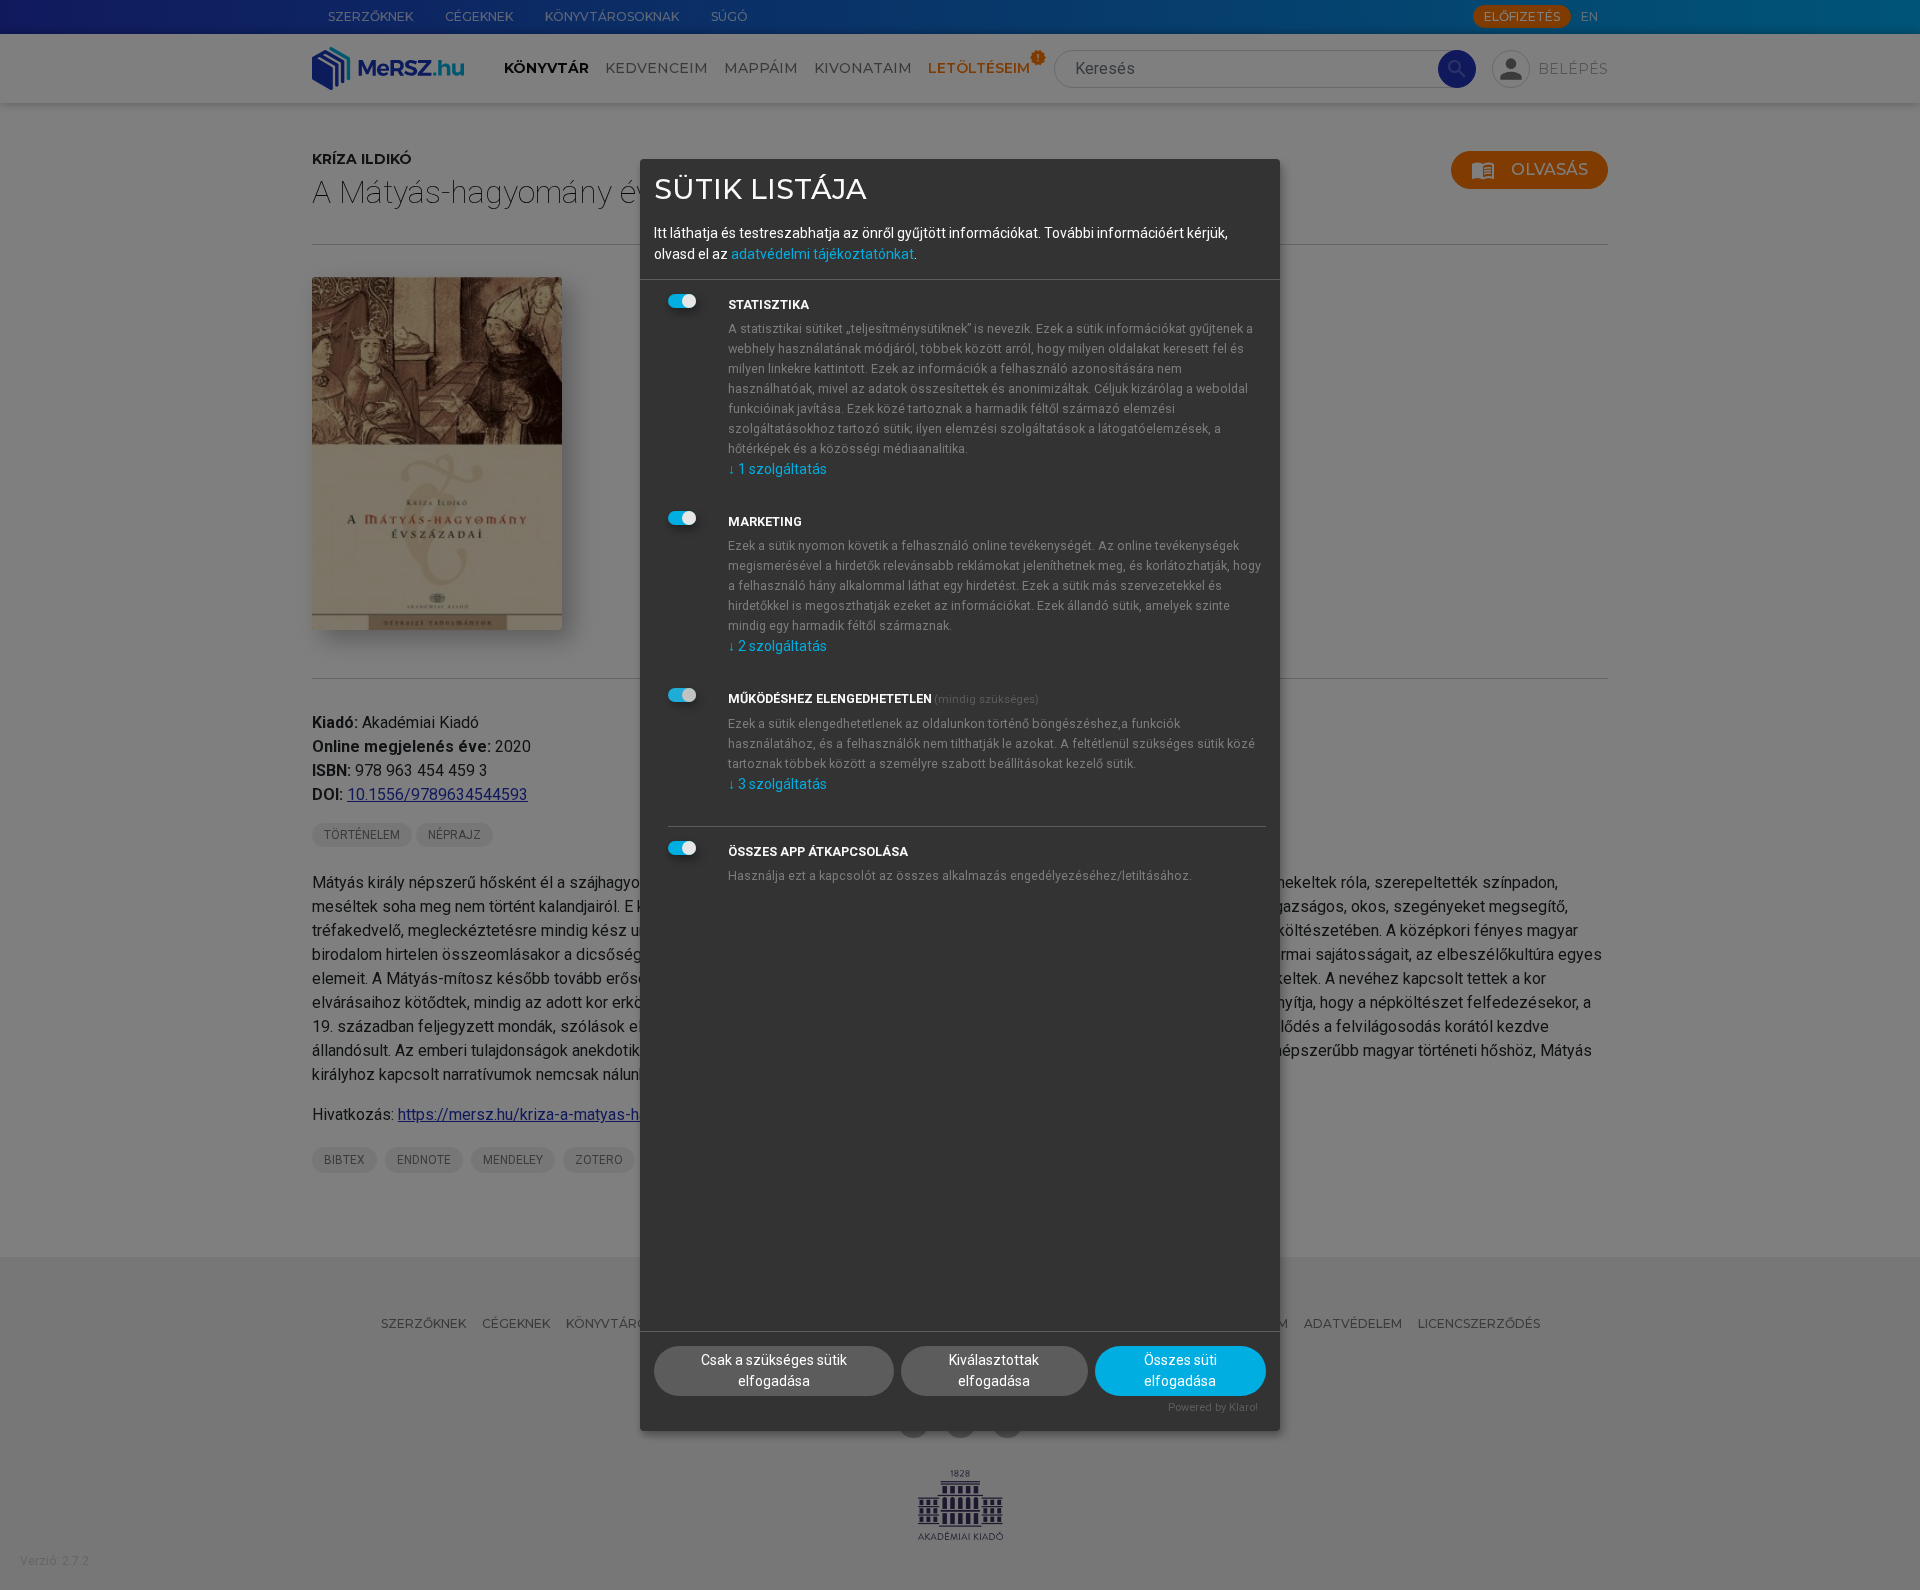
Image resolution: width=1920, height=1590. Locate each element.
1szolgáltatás (777, 469)
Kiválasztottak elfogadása (994, 1370)
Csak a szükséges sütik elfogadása (774, 1370)
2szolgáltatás (777, 646)
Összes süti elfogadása (1180, 1370)
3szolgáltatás (777, 784)
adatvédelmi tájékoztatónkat (822, 254)
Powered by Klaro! (1213, 1407)
